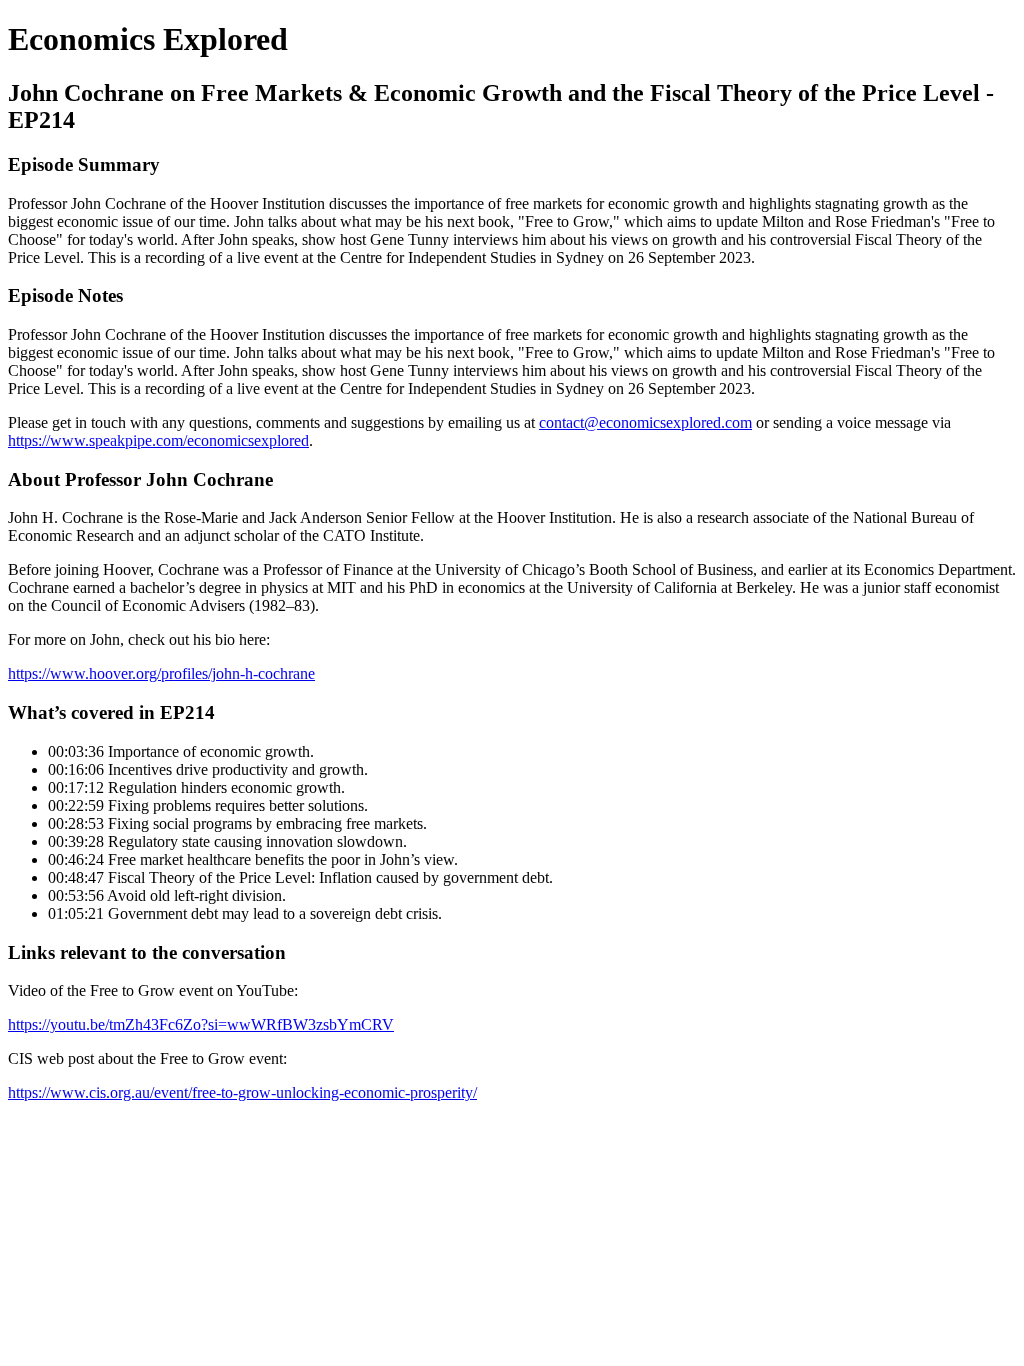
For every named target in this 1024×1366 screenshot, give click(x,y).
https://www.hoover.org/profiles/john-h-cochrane (161, 673)
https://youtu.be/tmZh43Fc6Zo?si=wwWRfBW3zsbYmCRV (201, 1024)
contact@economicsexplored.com (645, 422)
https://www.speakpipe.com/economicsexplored (158, 440)
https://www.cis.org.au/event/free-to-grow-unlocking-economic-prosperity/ (242, 1092)
